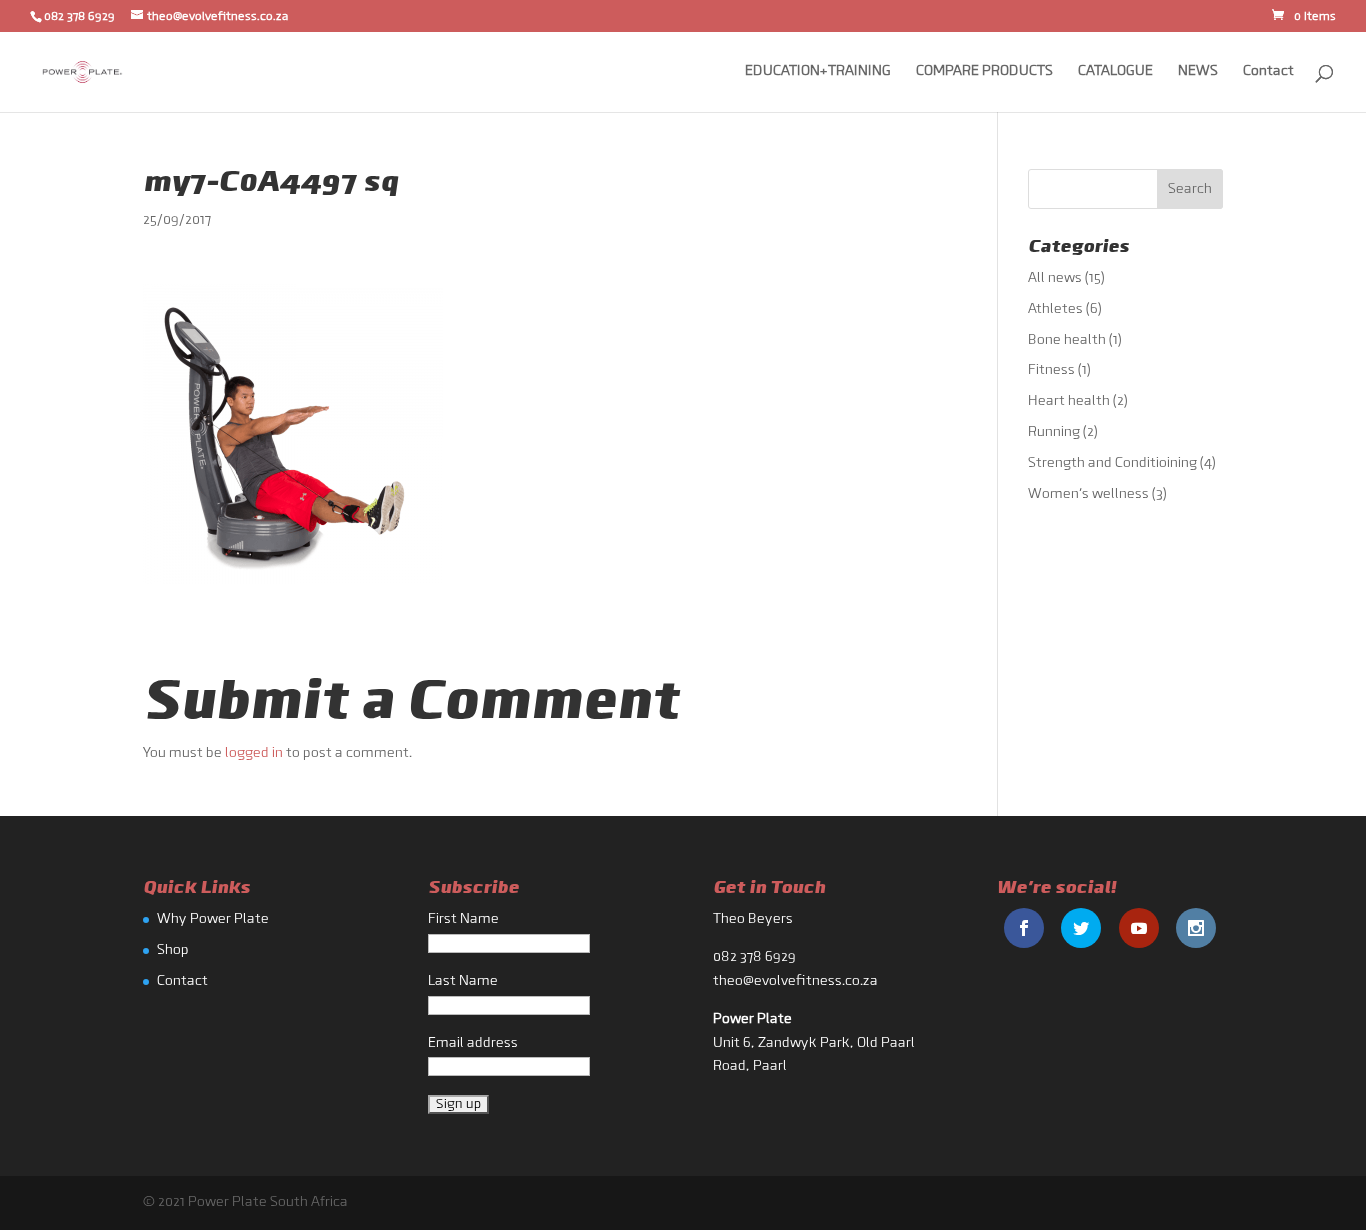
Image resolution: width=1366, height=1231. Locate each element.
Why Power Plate (213, 919)
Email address (473, 1043)
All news (1055, 278)
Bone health (1067, 340)
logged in (254, 753)
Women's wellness (1088, 494)
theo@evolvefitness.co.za (795, 981)
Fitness (1051, 370)
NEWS (1198, 72)
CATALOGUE (1115, 72)
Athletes (1055, 309)
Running (1054, 432)
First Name (463, 919)
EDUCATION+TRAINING (818, 72)
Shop (173, 950)
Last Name (463, 981)
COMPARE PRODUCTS (984, 72)
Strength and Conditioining (1112, 463)
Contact (1268, 72)
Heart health (1069, 401)
